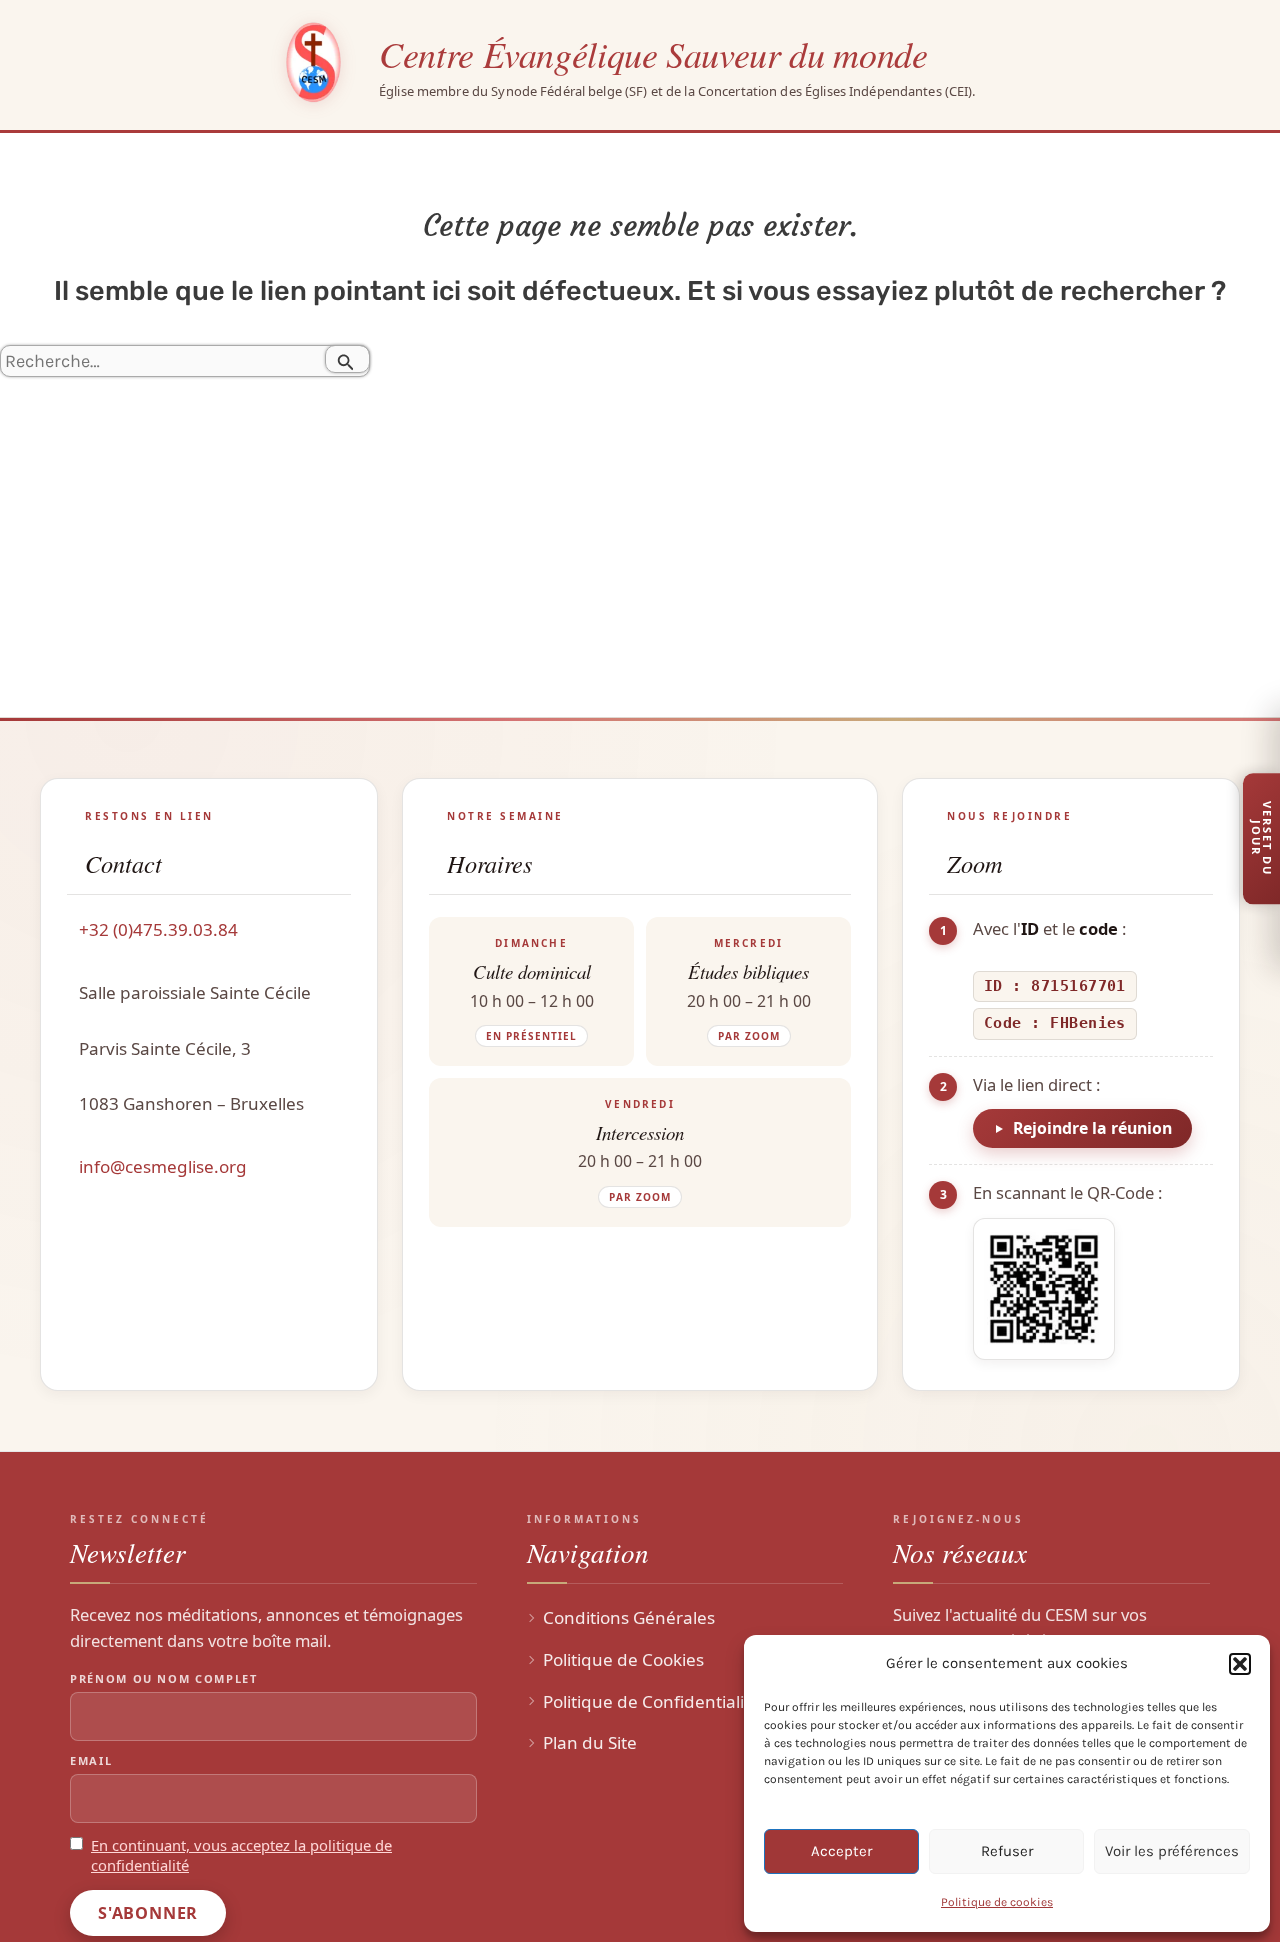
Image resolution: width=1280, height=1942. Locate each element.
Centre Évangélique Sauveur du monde (653, 53)
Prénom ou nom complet (164, 1678)
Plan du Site (590, 1742)
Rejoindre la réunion (1092, 1128)
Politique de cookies (997, 1902)
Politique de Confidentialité (651, 1701)
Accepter (841, 1851)
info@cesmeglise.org (163, 1166)
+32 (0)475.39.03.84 (158, 929)
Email (91, 1760)
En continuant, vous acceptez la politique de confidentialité (241, 1855)
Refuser (1007, 1851)
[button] (1240, 1664)
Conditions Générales (629, 1617)
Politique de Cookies (623, 1659)
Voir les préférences (1172, 1851)
